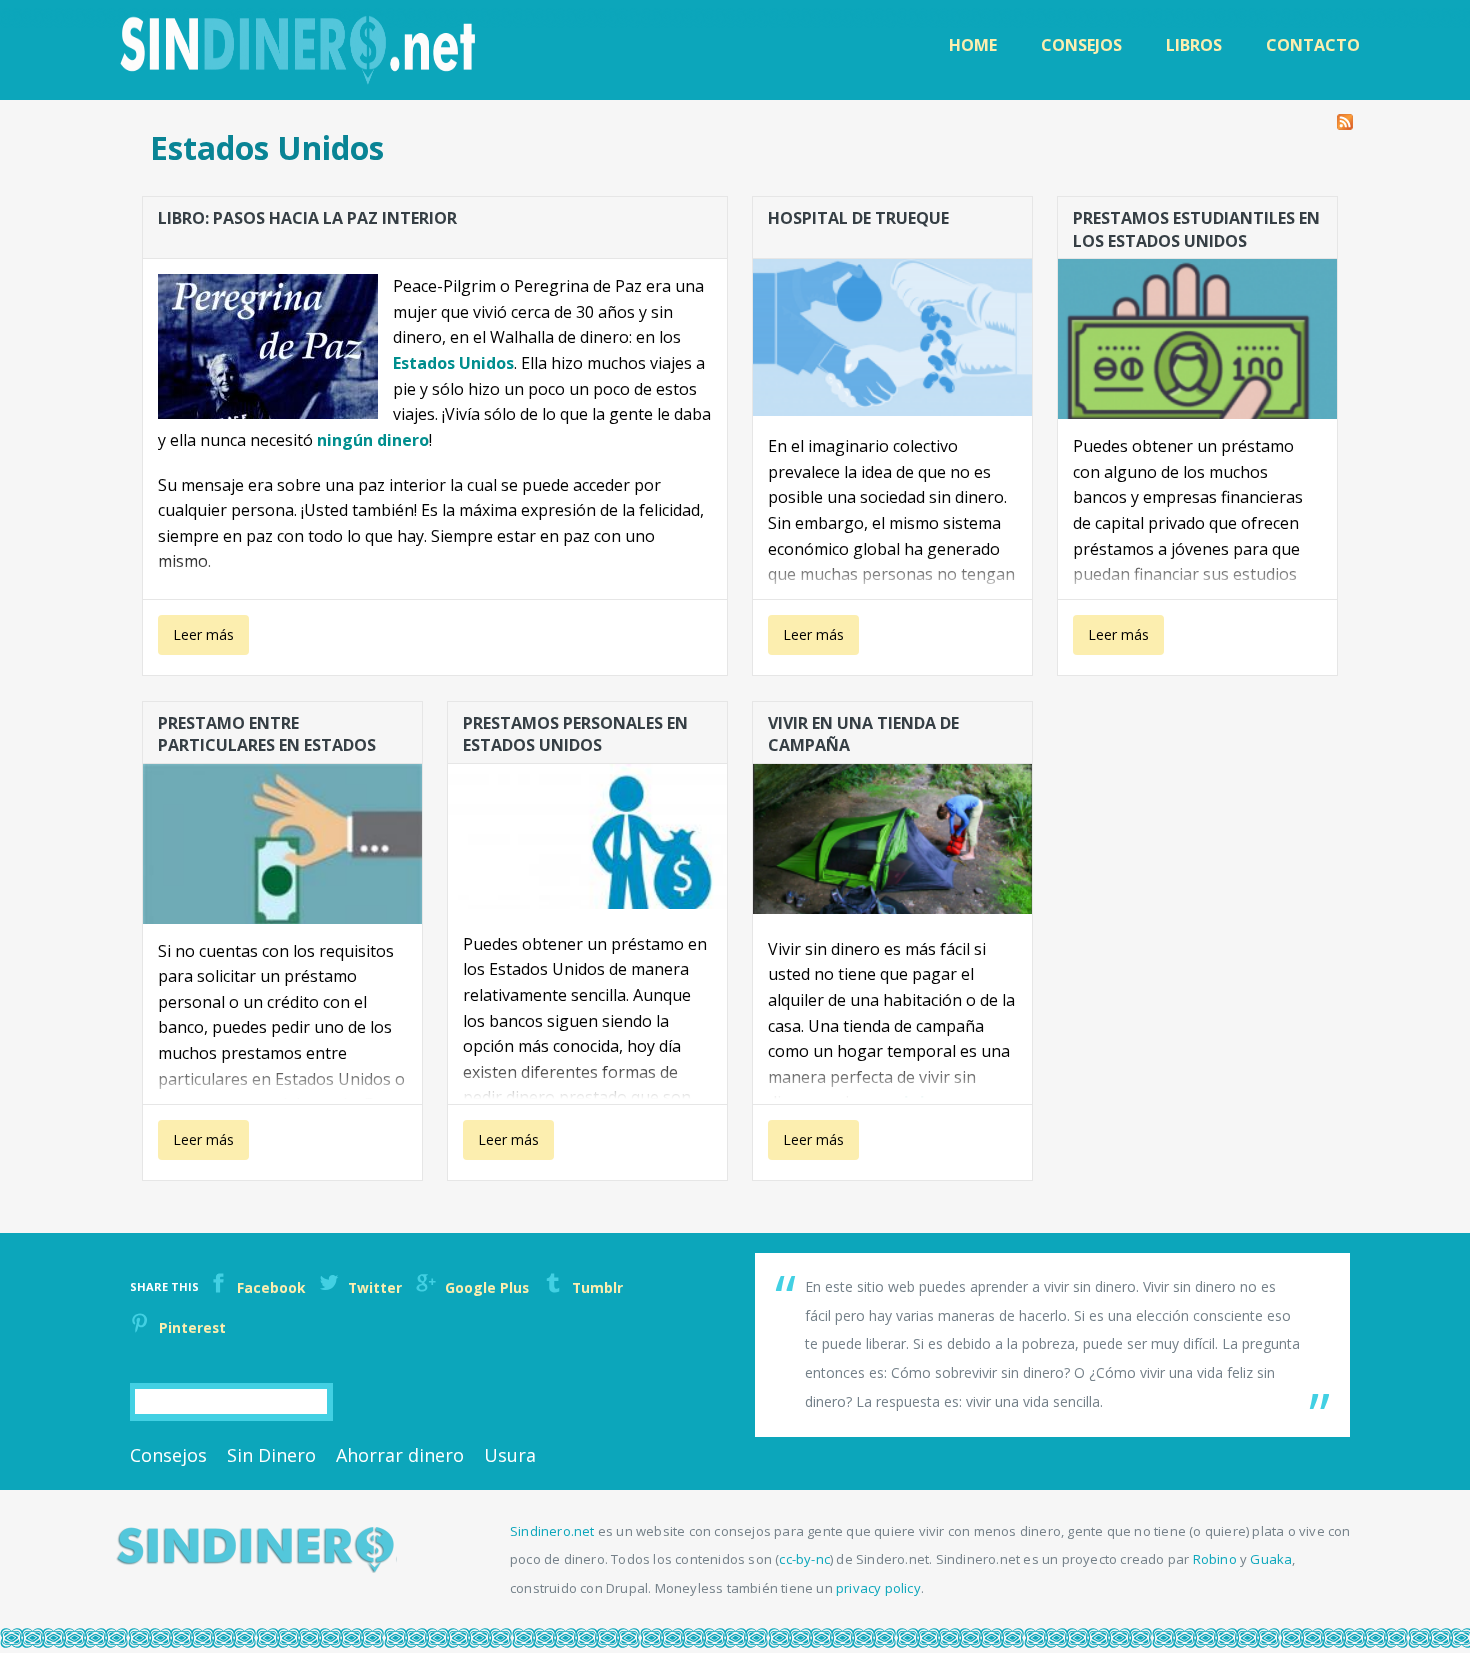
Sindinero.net (552, 1531)
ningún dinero (373, 440)
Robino (1215, 1559)
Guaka (1271, 1559)
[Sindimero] (256, 1567)
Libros (1194, 45)
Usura (510, 1455)
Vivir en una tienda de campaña (863, 733)
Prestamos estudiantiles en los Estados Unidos (1196, 228)
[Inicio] (300, 50)
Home (973, 45)
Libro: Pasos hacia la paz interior (307, 218)
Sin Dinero (271, 1455)
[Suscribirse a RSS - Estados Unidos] (1345, 117)
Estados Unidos (453, 363)
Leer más (202, 640)
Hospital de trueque (858, 218)
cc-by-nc (804, 1559)
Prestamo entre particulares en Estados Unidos (267, 733)
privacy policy (878, 1588)
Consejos (1081, 45)
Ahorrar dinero (400, 1455)
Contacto (1313, 45)
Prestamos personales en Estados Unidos (575, 733)
